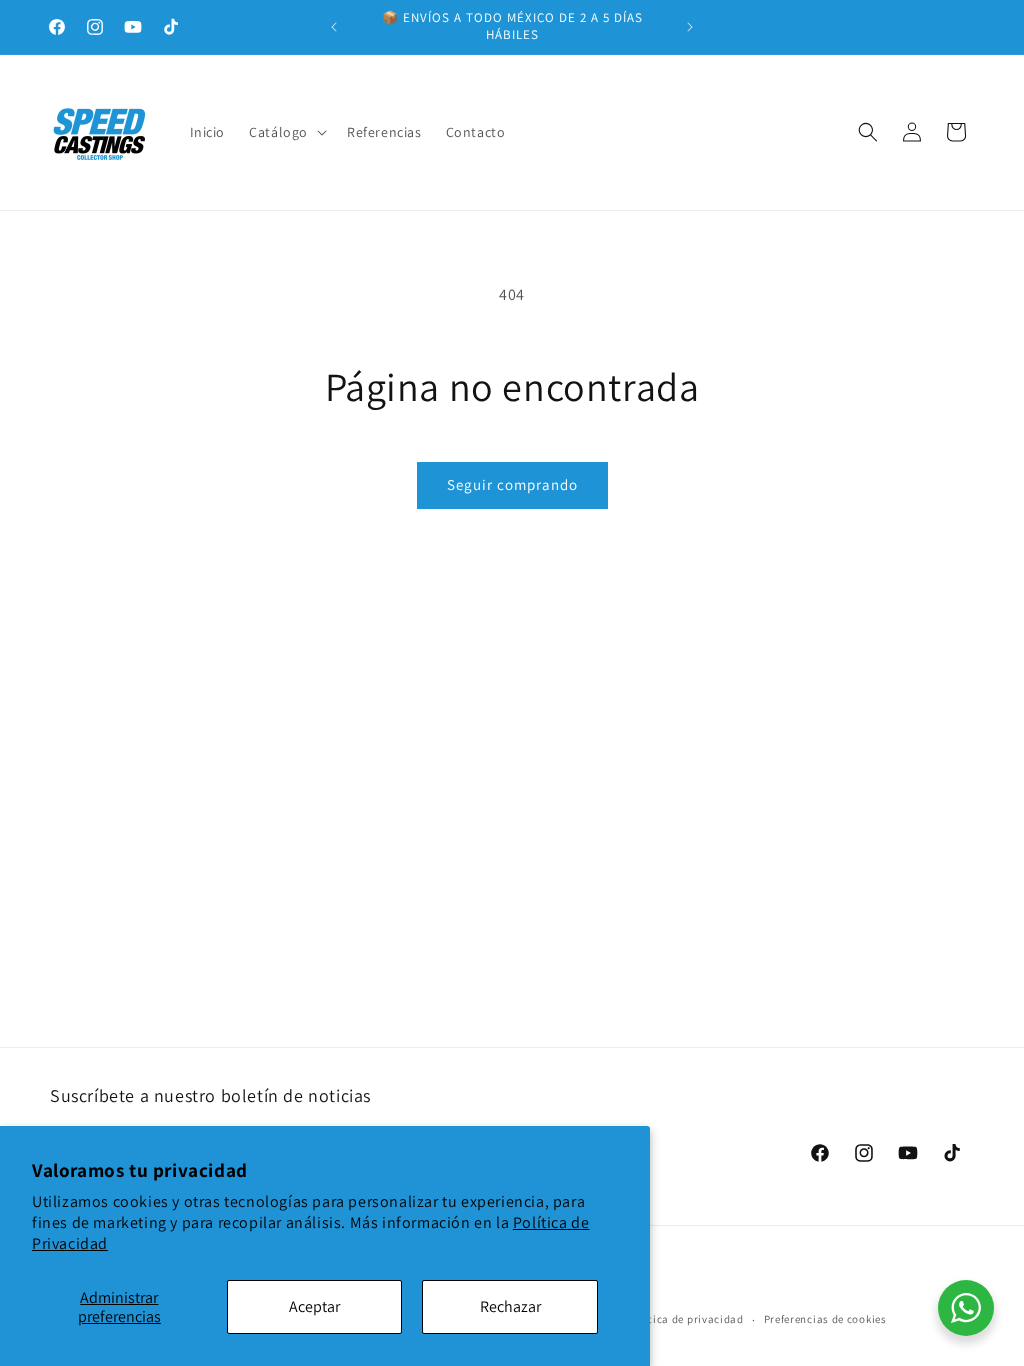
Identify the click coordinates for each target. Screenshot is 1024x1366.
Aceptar (314, 1306)
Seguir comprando (512, 484)
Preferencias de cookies (825, 1319)
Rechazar (510, 1306)
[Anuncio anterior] (334, 27)
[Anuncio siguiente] (690, 27)
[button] (286, 132)
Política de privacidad (685, 1319)
